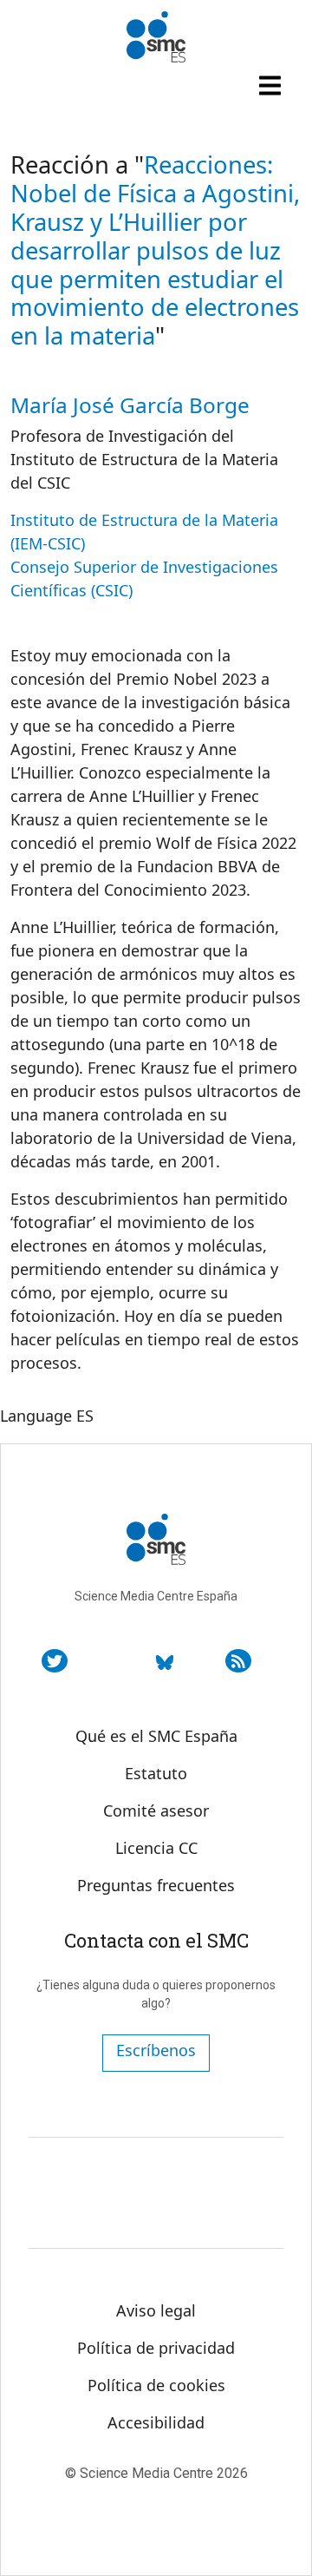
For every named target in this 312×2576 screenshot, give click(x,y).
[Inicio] (156, 37)
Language (36, 1416)
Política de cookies (156, 2385)
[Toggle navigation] (272, 85)
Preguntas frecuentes (156, 1885)
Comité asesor (156, 1810)
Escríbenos (156, 2050)
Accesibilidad (156, 2422)
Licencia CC (156, 1848)
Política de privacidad (156, 2348)
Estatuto (156, 1773)
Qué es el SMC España (156, 1736)
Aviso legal (156, 2310)
